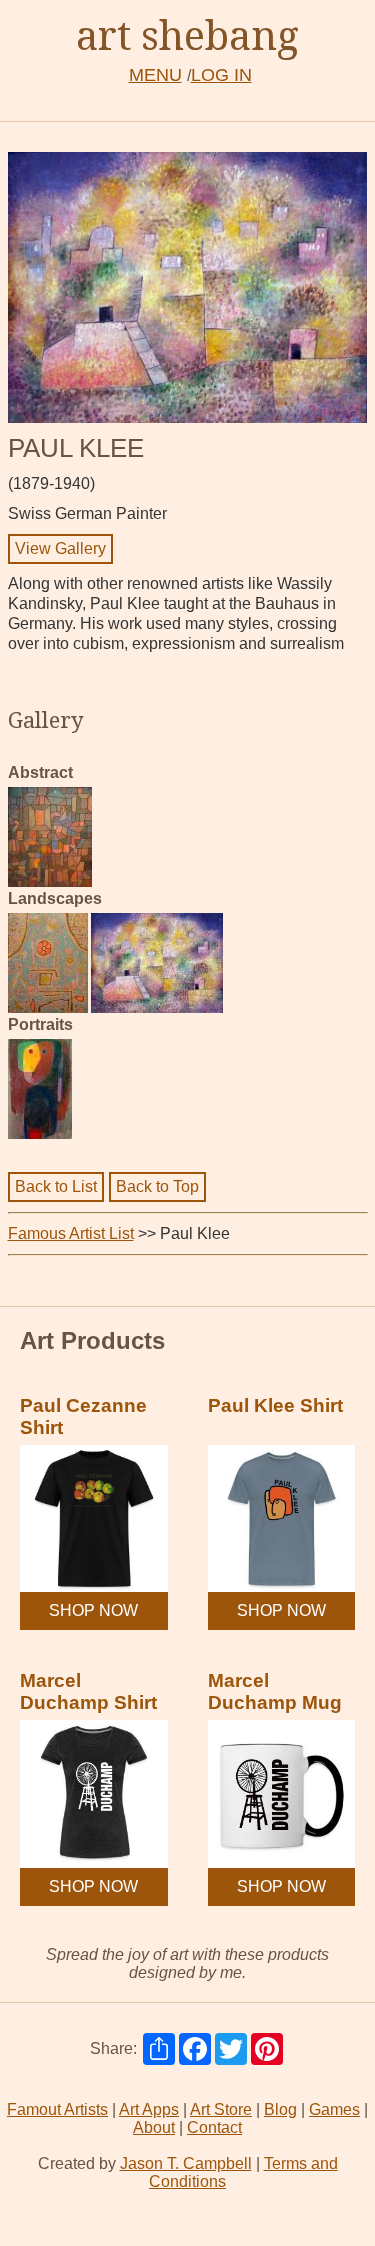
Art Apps (149, 2109)
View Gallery (60, 548)
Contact (214, 2127)
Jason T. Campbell (186, 2163)
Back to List (56, 1186)
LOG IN (221, 75)
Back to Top (157, 1186)
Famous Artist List (71, 1233)
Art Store (221, 2109)
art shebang (187, 34)
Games (334, 2109)
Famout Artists (57, 2109)
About (154, 2127)
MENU (155, 75)
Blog (280, 2109)
